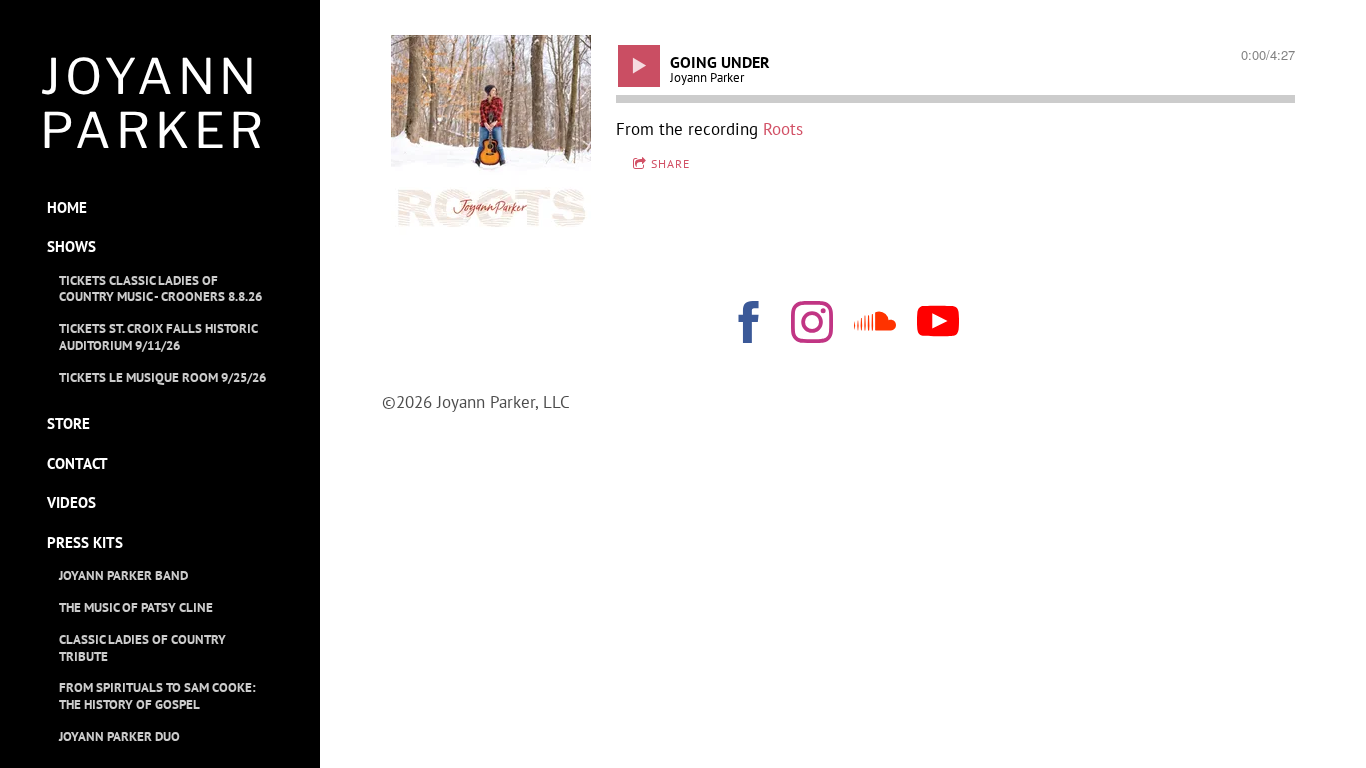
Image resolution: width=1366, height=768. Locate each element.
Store (68, 423)
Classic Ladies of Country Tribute (142, 648)
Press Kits (85, 542)
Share (670, 163)
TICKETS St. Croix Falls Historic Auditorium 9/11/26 (158, 337)
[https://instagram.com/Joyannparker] (812, 326)
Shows (71, 246)
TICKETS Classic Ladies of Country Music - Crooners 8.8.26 (160, 289)
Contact (77, 463)
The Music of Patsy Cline (136, 607)
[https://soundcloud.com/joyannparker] (875, 326)
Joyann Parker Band (123, 575)
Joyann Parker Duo (119, 736)
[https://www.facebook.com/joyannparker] (749, 326)
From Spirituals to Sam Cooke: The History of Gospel (157, 696)
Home (67, 207)
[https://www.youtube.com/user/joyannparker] (938, 326)
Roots (783, 129)
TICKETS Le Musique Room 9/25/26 (162, 377)
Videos (71, 502)
